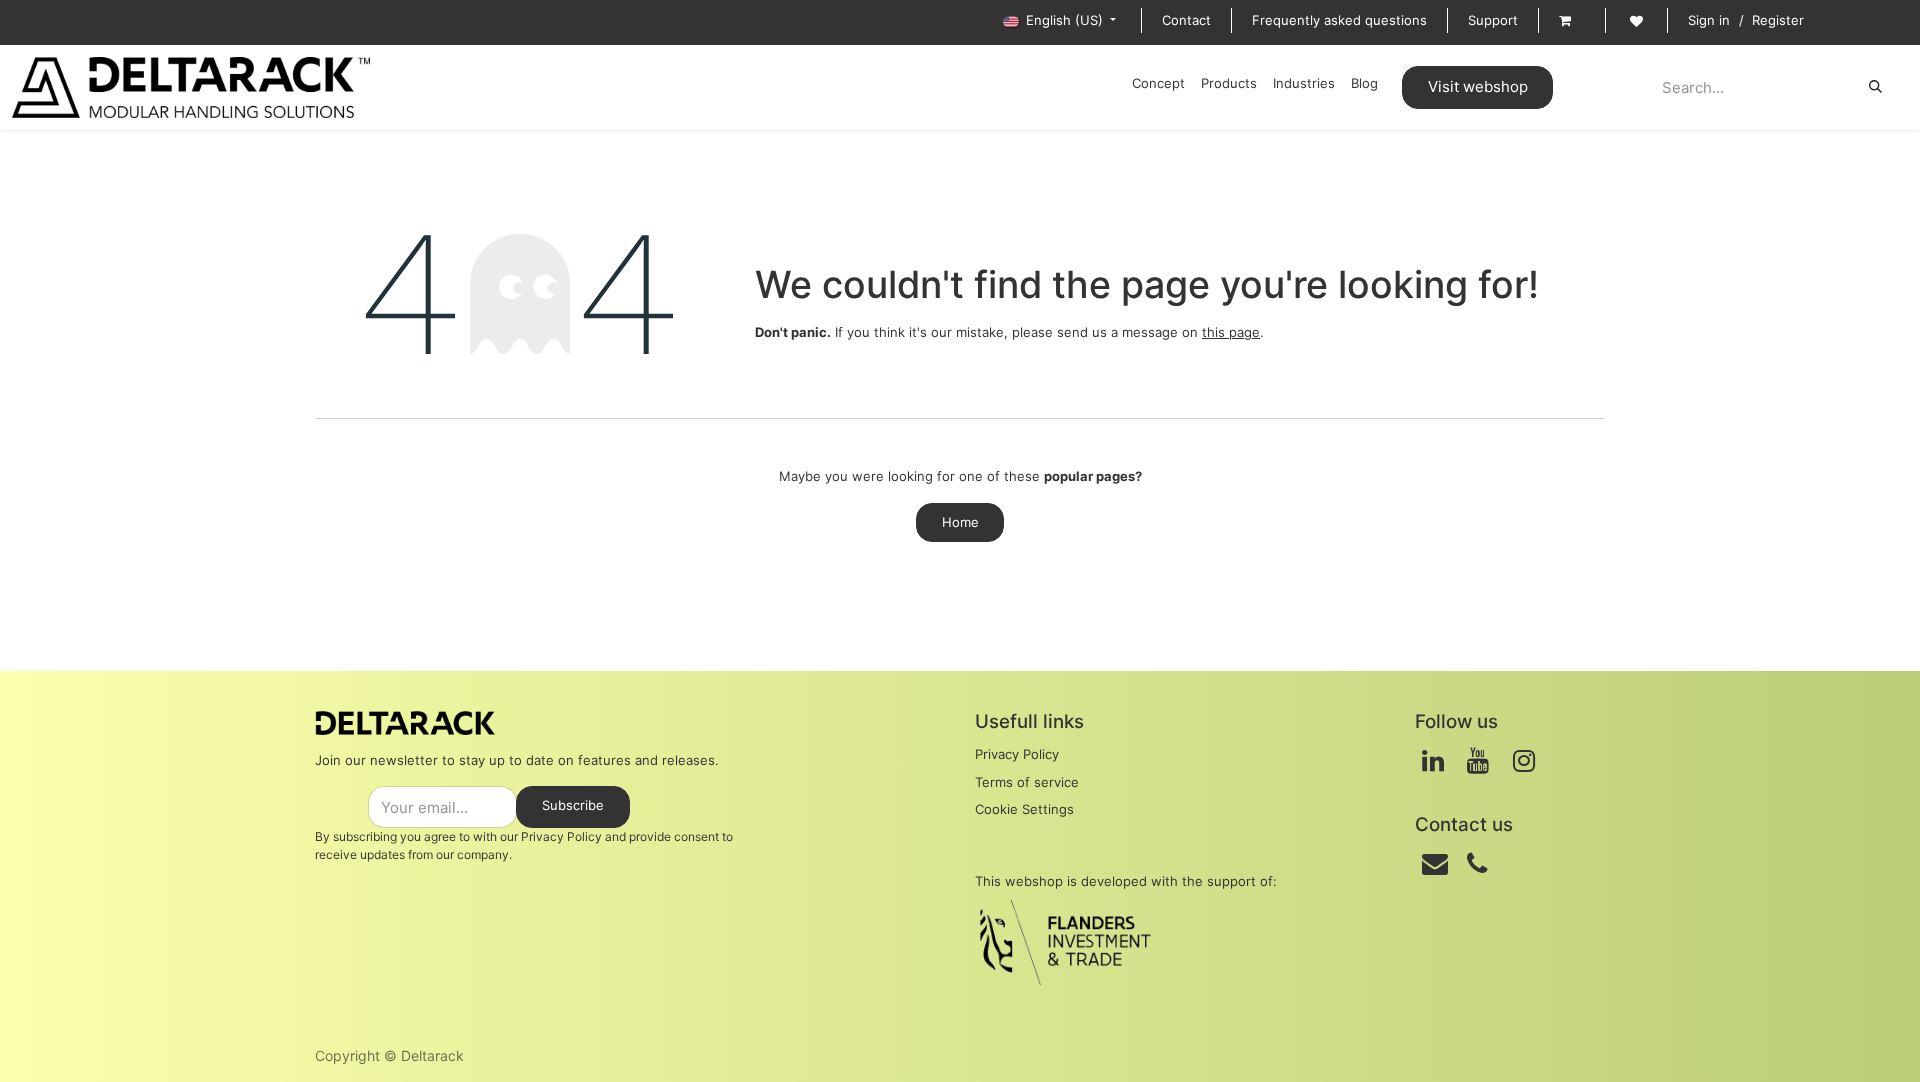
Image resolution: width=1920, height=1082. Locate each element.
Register (1778, 20)
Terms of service (1027, 782)
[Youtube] (1478, 761)
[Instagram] (1524, 761)
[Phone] (1477, 864)
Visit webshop (1478, 86)
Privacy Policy (561, 836)
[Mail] (1435, 864)
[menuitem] (1158, 84)
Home (960, 522)
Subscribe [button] (573, 805)
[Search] (1875, 87)
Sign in (1709, 20)
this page (1231, 332)
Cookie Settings (1024, 809)
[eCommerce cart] (1572, 21)
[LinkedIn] (1433, 761)
